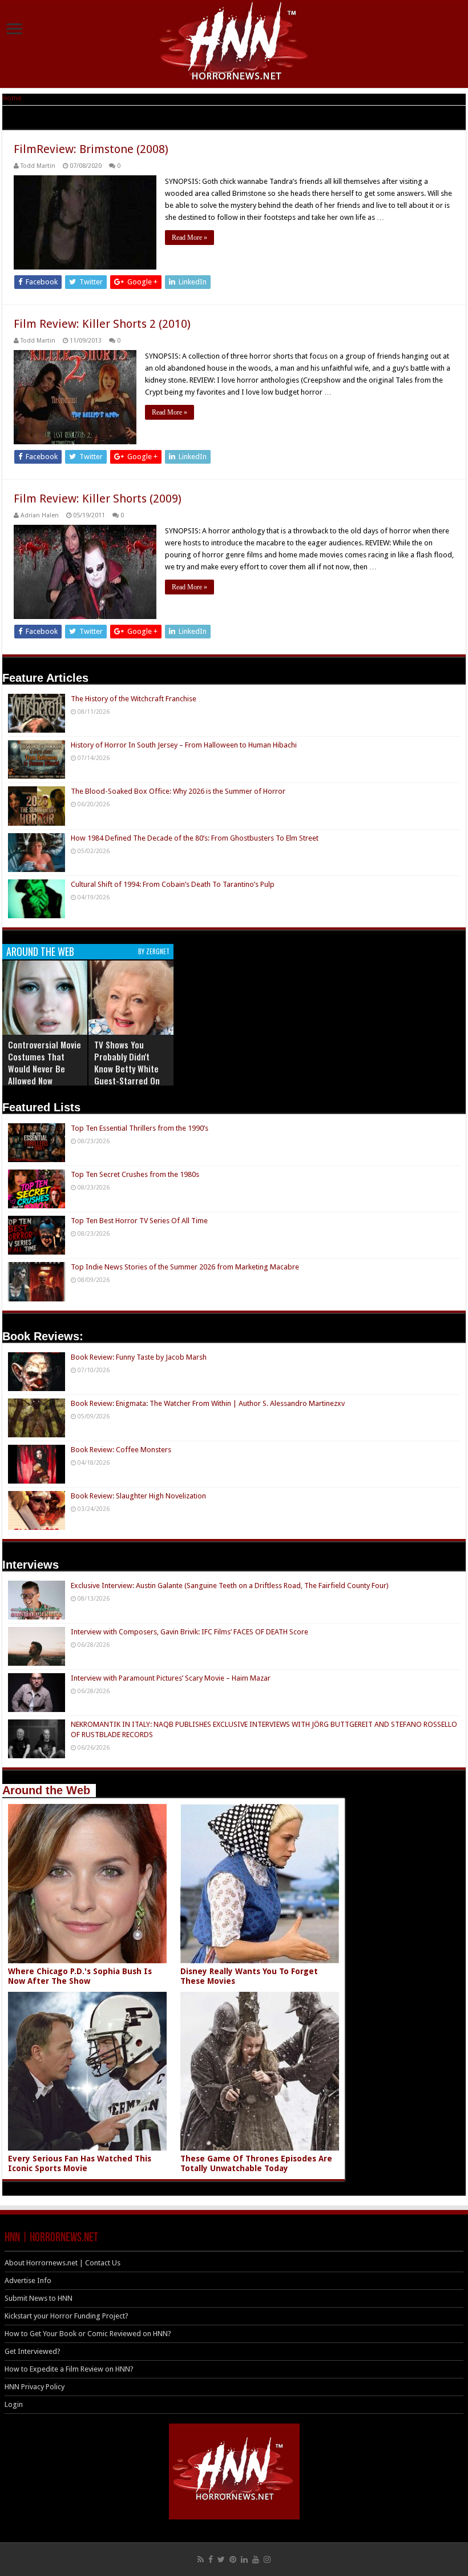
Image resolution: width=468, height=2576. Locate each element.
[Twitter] (221, 2559)
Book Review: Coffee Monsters (121, 1450)
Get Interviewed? (33, 2351)
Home (12, 98)
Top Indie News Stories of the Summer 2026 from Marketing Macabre (185, 1267)
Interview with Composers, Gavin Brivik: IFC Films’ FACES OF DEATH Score (189, 1632)
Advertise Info (28, 2280)
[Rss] (201, 2559)
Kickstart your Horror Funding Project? (66, 2316)
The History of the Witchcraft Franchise (134, 699)
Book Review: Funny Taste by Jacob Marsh (139, 1357)
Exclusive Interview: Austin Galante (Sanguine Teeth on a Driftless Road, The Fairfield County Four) (230, 1586)
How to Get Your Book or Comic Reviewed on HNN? (88, 2334)
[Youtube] (256, 2559)
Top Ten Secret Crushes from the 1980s (135, 1174)
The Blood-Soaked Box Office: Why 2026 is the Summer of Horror (178, 791)
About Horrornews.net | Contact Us (62, 2263)
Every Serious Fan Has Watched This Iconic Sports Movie (80, 2163)
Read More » (189, 238)
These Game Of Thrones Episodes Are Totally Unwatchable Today (256, 2163)
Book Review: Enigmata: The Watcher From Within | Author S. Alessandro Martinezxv (208, 1403)
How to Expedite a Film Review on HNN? (69, 2369)
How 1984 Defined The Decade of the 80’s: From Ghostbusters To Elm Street (195, 838)
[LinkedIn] (244, 2559)
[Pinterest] (233, 2559)
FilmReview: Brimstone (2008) (91, 149)
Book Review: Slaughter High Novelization (138, 1496)
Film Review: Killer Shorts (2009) (98, 499)
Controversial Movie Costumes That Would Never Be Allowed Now (45, 1062)
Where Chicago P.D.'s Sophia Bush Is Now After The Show (80, 1976)
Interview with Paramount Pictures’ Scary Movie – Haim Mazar (171, 1678)
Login (14, 2404)
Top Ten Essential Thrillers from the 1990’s (140, 1128)
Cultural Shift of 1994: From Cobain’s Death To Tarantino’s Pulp (173, 884)
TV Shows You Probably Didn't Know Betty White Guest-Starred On (127, 1062)
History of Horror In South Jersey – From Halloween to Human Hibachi (184, 745)
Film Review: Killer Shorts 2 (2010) (102, 324)
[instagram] (267, 2559)
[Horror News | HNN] (234, 43)
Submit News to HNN (39, 2298)
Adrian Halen (40, 515)
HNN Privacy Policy (35, 2387)
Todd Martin (38, 166)
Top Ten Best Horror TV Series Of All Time (139, 1221)
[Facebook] (211, 2559)
